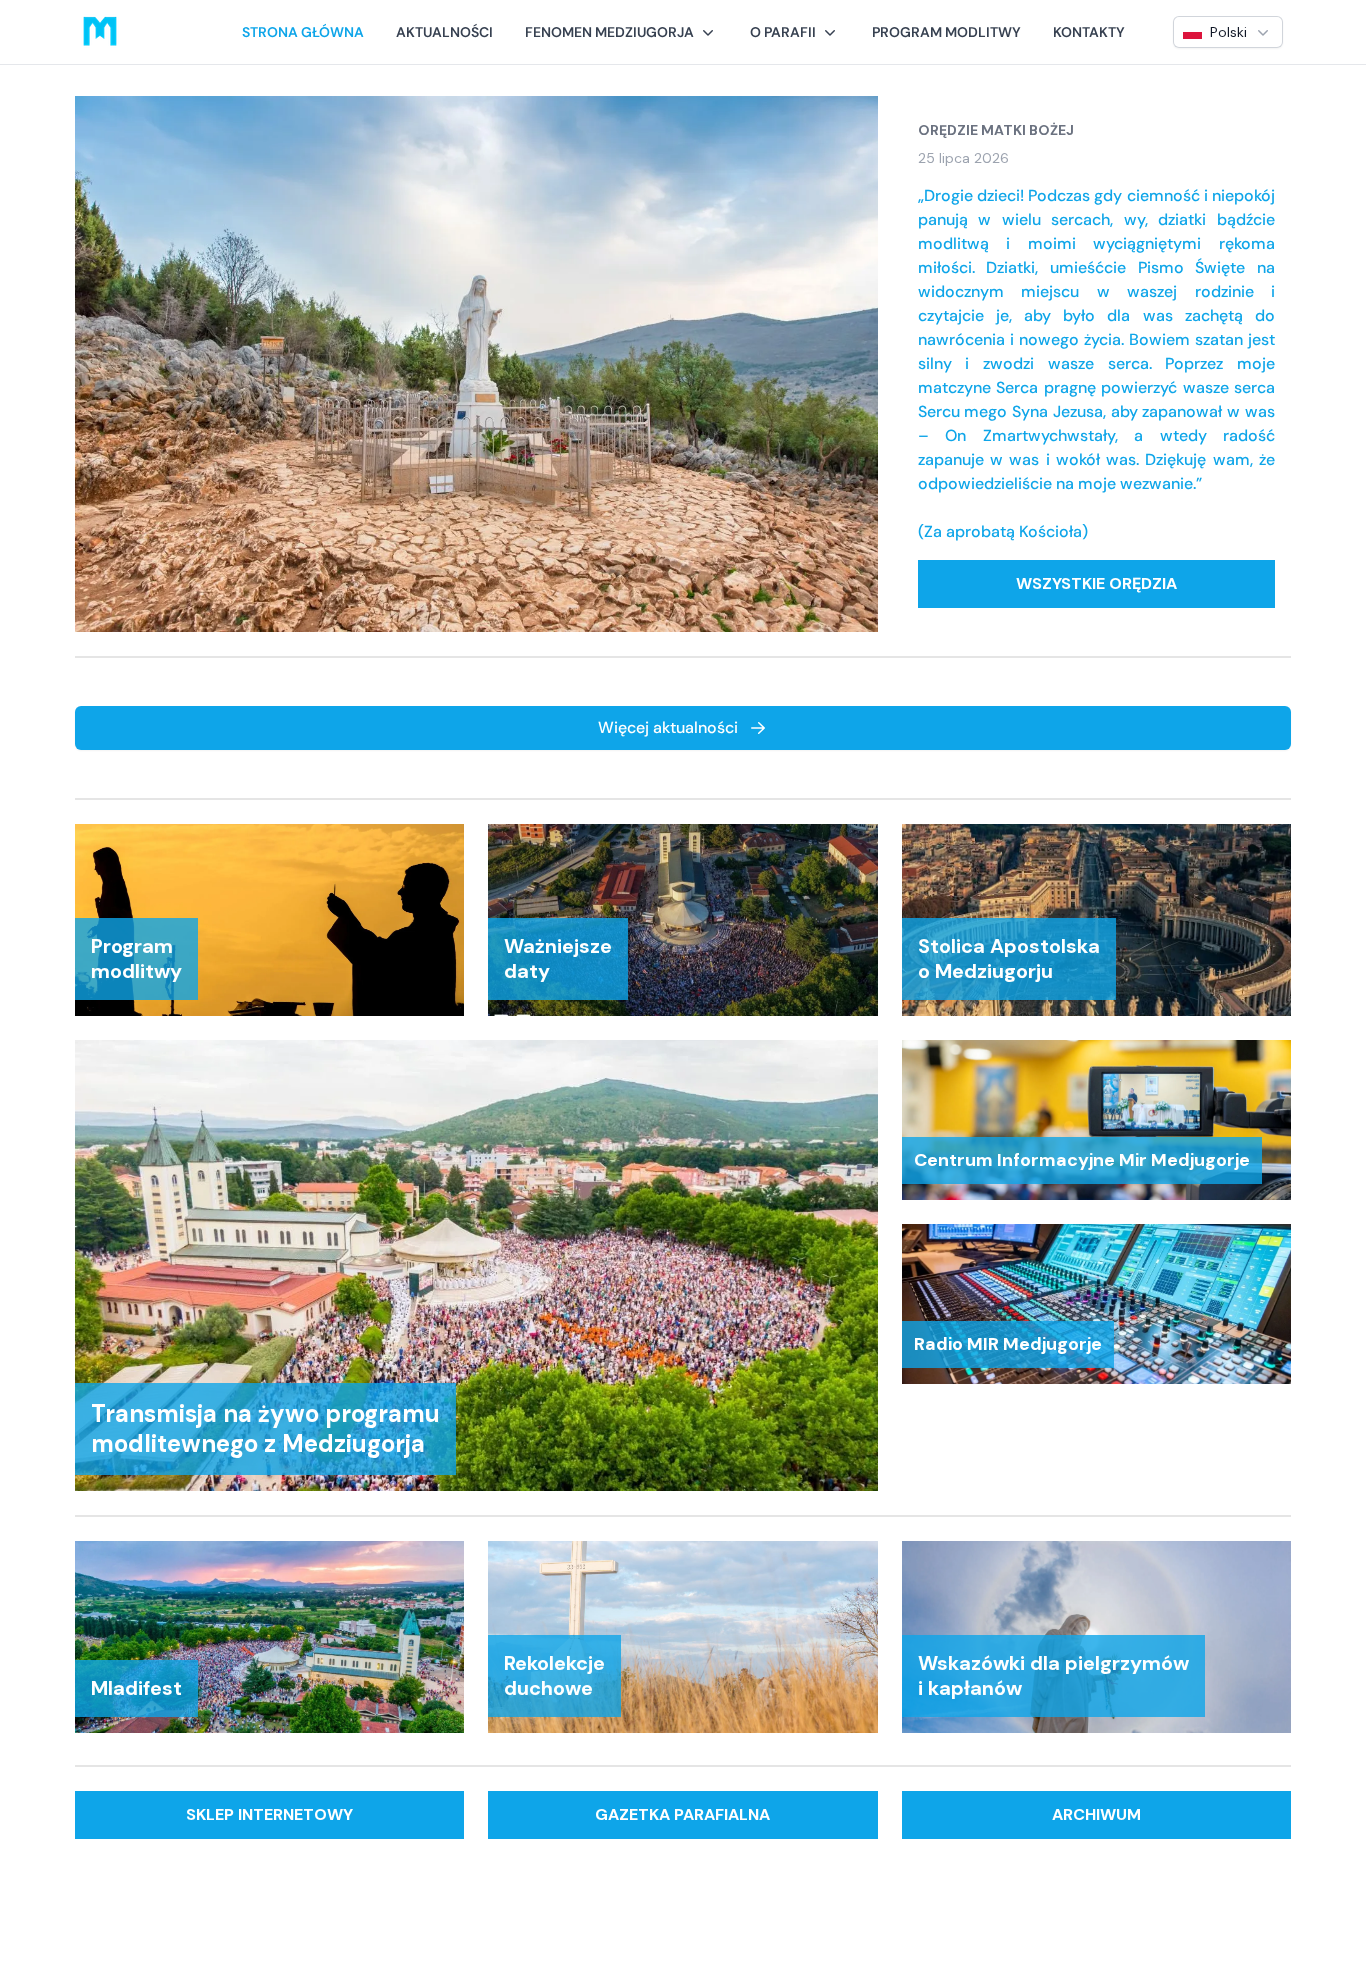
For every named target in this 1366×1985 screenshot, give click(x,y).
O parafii (783, 32)
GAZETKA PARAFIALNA (682, 1814)
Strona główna (303, 32)
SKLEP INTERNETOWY (269, 1814)
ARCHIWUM (1096, 1814)
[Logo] (100, 32)
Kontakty (1089, 32)
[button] (621, 32)
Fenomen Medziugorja (609, 32)
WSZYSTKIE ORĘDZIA (1096, 583)
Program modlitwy (946, 32)
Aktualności (444, 32)
